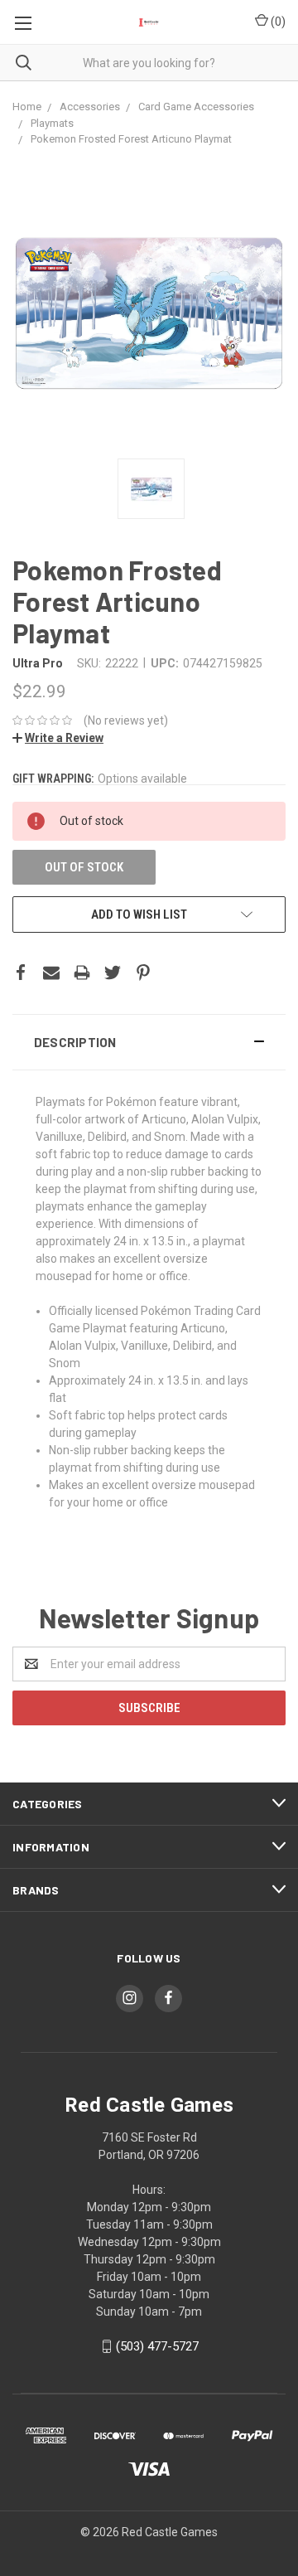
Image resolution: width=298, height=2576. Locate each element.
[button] (149, 1042)
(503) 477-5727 (157, 2346)
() (277, 22)
